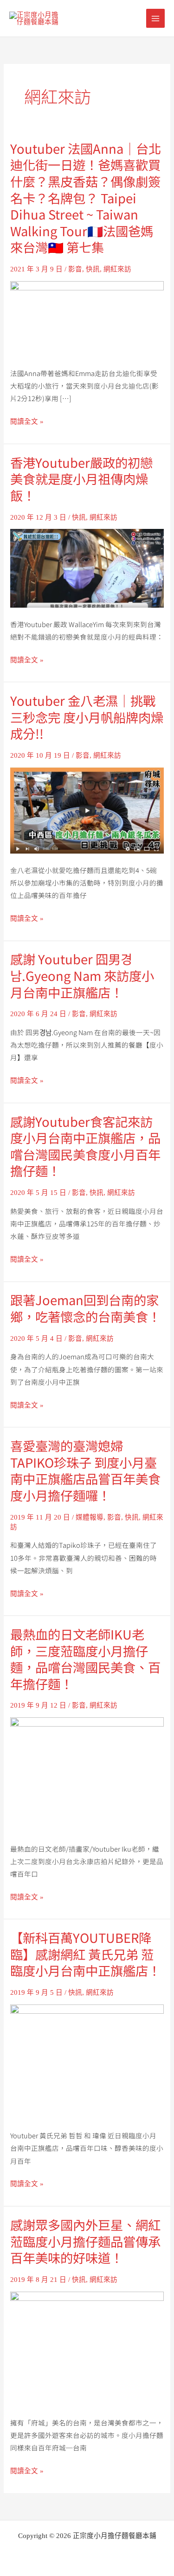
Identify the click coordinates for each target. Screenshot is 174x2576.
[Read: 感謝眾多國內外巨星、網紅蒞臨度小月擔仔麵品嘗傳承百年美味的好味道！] (87, 2348)
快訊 (93, 269)
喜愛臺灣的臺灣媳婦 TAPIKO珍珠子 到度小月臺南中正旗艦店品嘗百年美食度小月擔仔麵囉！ (85, 1470)
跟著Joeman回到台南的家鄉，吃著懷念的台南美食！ (85, 1308)
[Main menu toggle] (155, 18)
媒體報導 (90, 1517)
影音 (75, 269)
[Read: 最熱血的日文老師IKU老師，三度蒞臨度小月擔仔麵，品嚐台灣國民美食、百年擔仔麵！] (87, 1774)
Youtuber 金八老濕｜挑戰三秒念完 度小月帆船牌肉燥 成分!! (87, 717)
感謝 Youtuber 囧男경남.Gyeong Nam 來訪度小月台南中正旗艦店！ (82, 975)
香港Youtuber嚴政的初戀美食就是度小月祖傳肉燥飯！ (81, 479)
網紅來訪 (117, 269)
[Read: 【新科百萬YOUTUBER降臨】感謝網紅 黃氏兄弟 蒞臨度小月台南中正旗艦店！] (87, 2061)
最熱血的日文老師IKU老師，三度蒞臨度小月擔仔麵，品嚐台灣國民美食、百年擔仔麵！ (85, 1659)
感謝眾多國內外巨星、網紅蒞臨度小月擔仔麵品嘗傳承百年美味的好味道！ (85, 2241)
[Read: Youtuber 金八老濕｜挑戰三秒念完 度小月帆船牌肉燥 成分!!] (87, 810)
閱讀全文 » (27, 422)
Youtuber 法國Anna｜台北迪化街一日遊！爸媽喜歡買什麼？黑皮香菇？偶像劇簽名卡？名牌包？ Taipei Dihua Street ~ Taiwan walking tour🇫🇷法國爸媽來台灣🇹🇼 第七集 (86, 198)
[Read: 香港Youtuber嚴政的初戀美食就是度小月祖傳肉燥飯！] (87, 567)
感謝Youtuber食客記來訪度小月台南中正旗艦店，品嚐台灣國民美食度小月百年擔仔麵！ (85, 1146)
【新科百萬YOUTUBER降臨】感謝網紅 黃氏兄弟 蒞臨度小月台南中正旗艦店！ (85, 1954)
